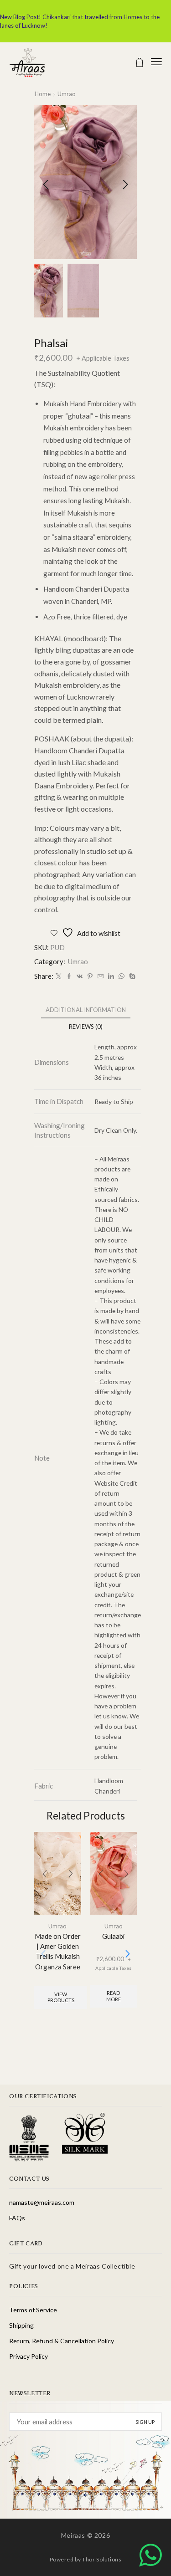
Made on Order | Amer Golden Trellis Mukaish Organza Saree (58, 1951)
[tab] (86, 1010)
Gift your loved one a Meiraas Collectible (72, 2266)
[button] (140, 62)
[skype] (131, 976)
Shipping (21, 2325)
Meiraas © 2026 (85, 2535)
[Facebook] (69, 976)
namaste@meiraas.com (42, 2202)
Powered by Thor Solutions (86, 2559)
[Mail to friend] (101, 976)
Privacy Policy (28, 2356)
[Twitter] (59, 976)
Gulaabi (113, 1936)
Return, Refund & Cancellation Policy (62, 2341)
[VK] (80, 976)
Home (43, 94)
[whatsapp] (122, 976)
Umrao (67, 94)
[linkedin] (111, 976)
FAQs (17, 2218)
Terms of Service (33, 2310)
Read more (114, 1996)
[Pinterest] (90, 976)
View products (61, 1997)
